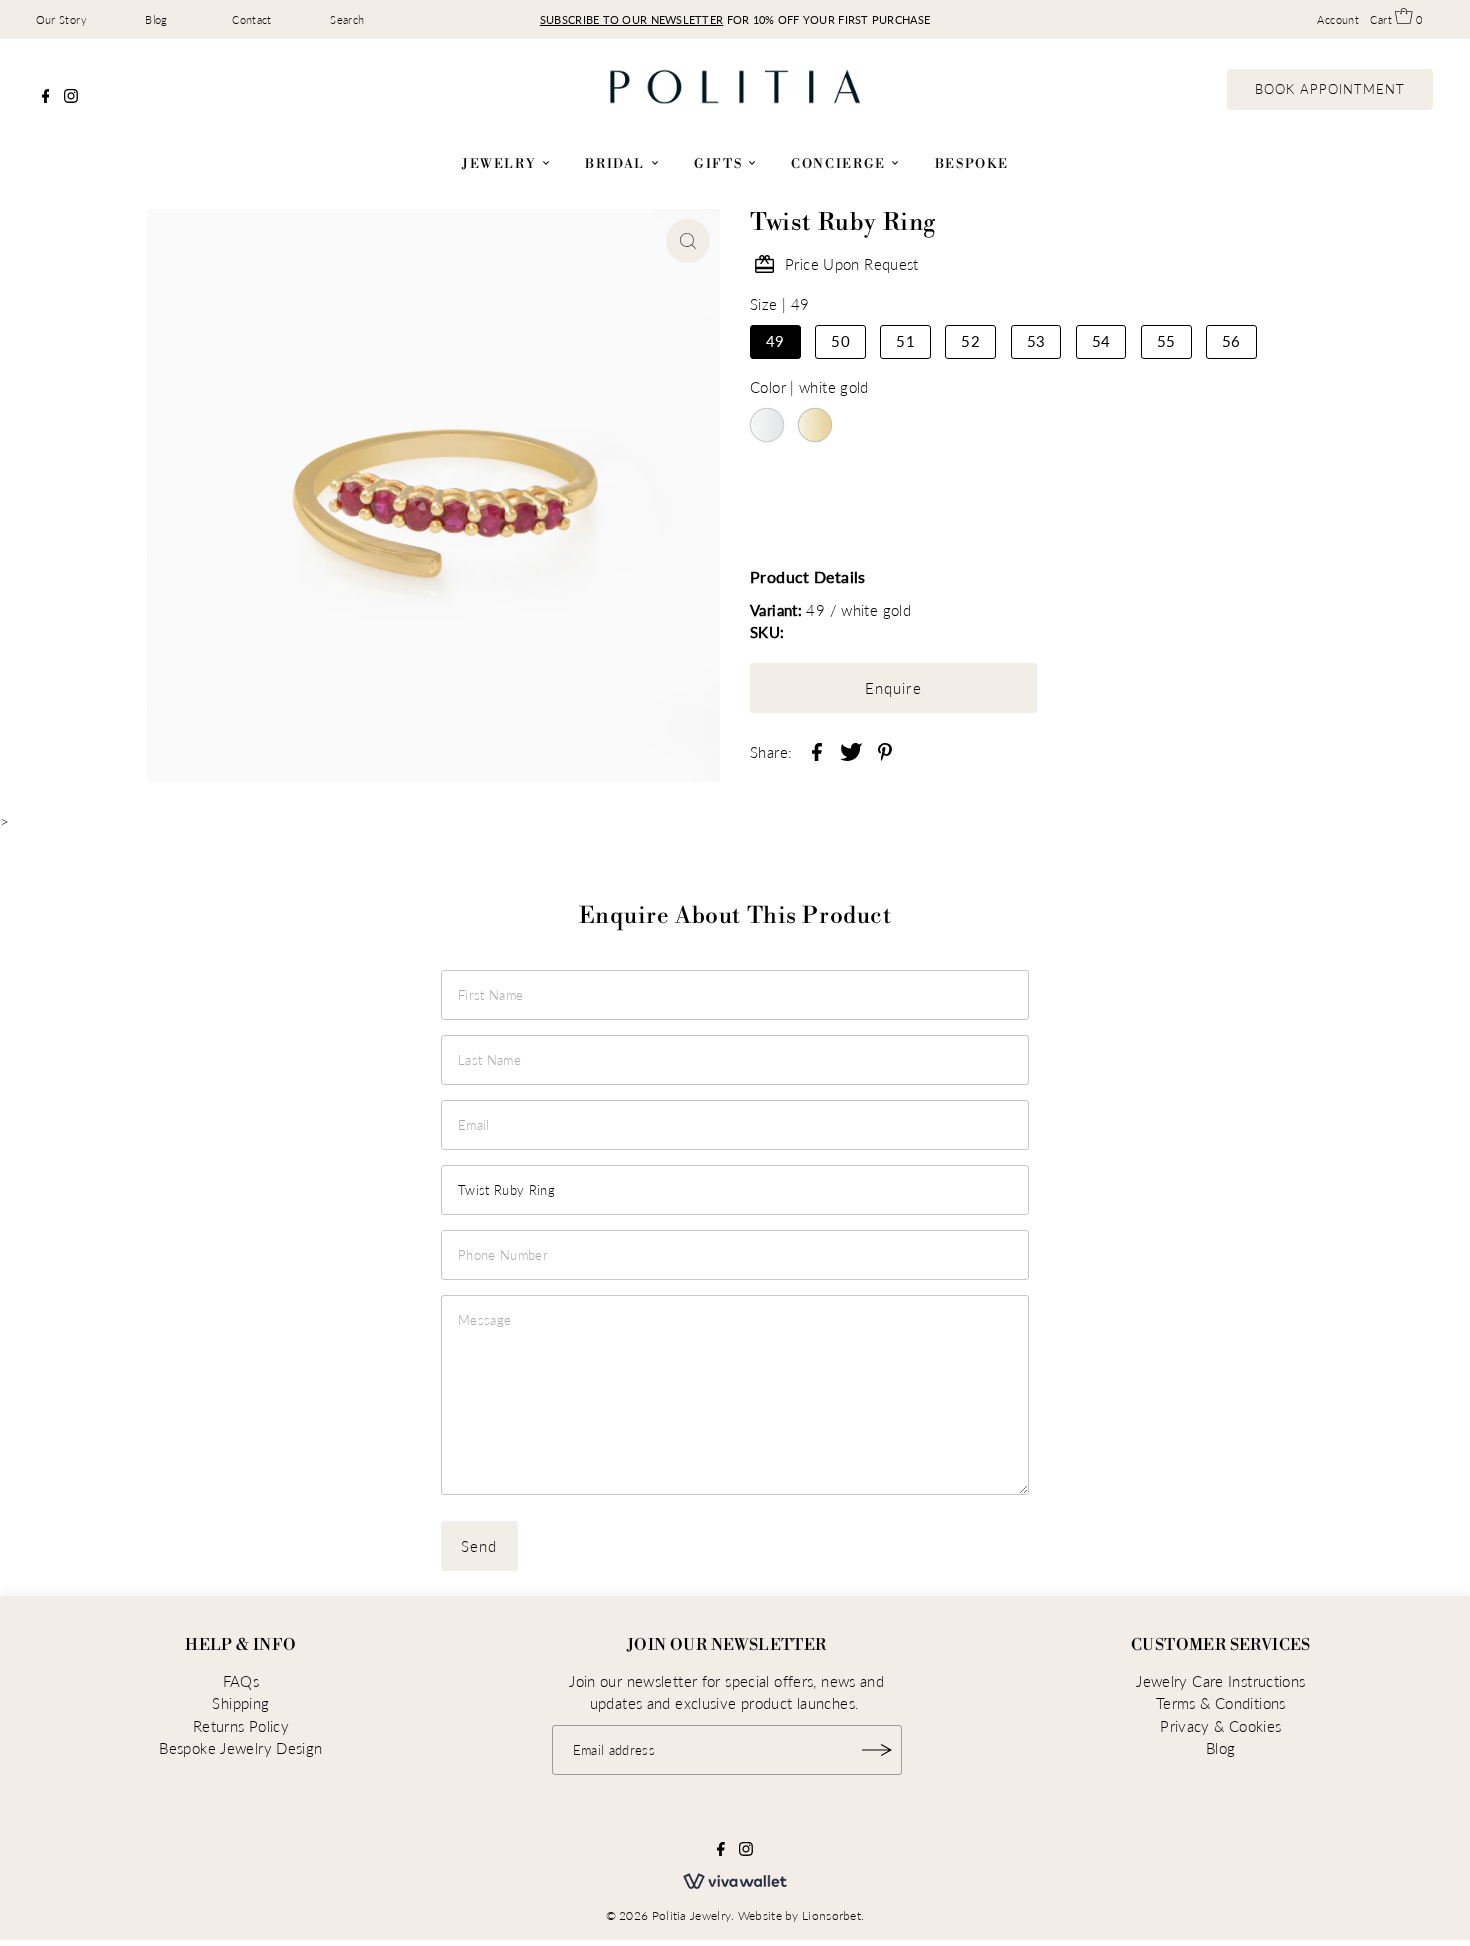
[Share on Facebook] (817, 750)
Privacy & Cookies (1220, 1726)
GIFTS (720, 164)
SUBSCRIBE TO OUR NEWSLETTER (631, 19)
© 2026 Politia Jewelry (669, 1915)
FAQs (241, 1681)
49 (775, 341)
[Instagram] (71, 97)
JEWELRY (501, 164)
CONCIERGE (840, 164)
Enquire (893, 688)
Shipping (240, 1703)
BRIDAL (617, 164)
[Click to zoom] (688, 241)
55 (1166, 341)
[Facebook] (46, 97)
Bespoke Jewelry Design (240, 1748)
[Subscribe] (877, 1750)
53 (1036, 341)
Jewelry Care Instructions (1220, 1681)
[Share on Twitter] (851, 750)
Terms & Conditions (1221, 1703)
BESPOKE (971, 164)
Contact (252, 19)
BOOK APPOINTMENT (1330, 89)
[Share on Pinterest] (885, 750)
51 (905, 341)
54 (1101, 341)
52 (970, 341)
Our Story (61, 19)
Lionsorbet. (833, 1915)
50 (840, 341)
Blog (156, 19)
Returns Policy (241, 1726)
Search (347, 19)
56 (1231, 341)
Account (1338, 19)
